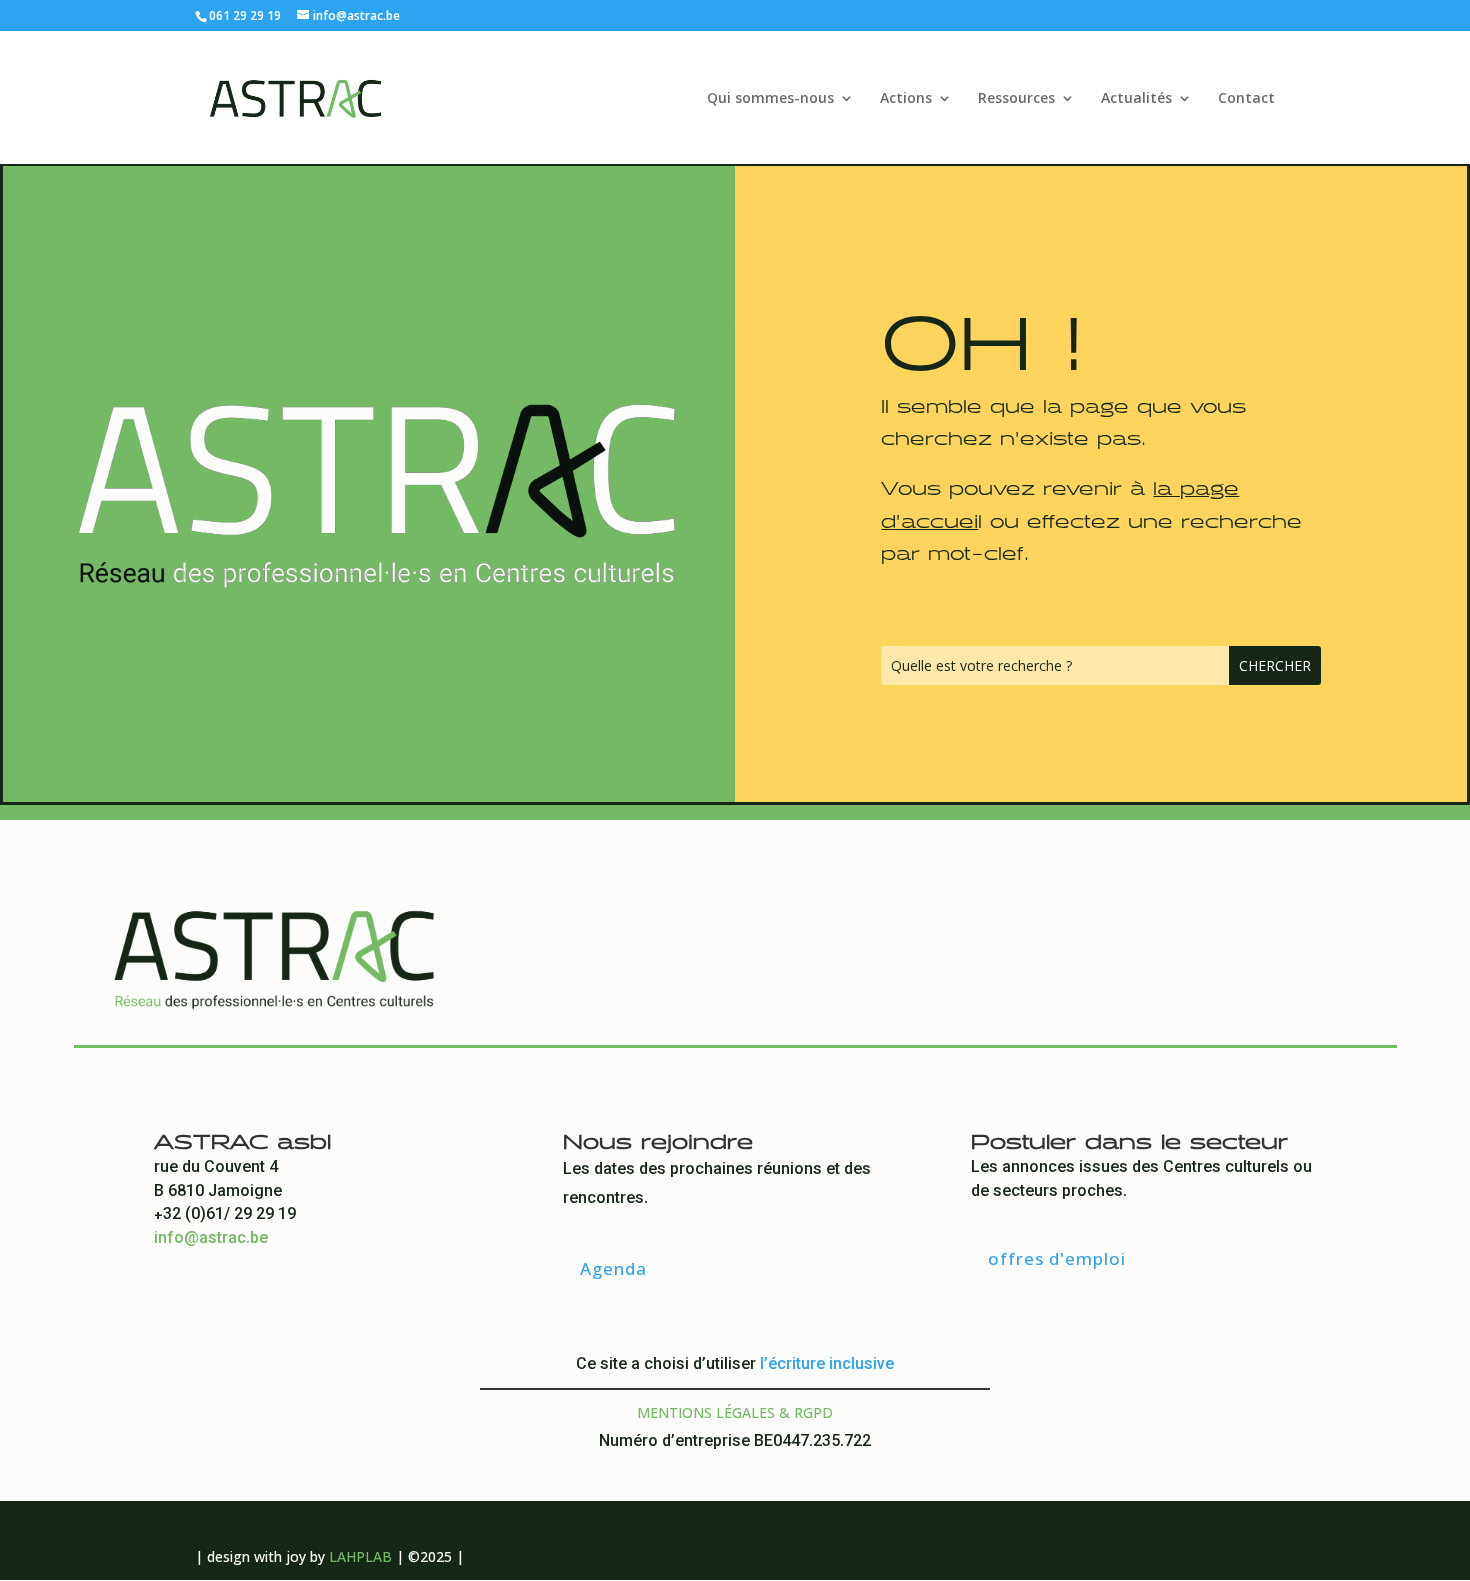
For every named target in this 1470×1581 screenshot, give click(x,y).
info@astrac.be (211, 1239)
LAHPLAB (360, 1556)
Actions (906, 99)
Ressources (1016, 99)
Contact (1246, 99)
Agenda (613, 1268)
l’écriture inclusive (827, 1365)
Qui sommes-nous (770, 99)
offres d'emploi (1057, 1258)
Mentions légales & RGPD (735, 1412)
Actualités (1136, 99)
